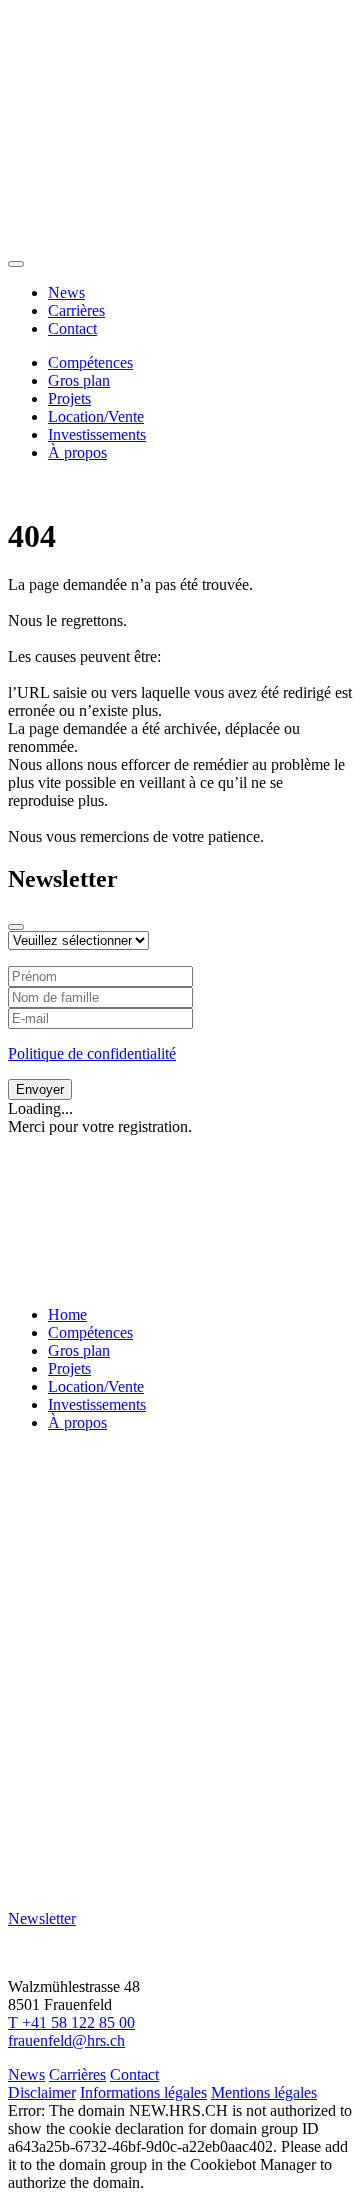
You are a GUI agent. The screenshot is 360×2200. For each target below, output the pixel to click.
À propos (77, 452)
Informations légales (143, 2092)
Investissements (97, 434)
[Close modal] (16, 927)
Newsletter (42, 1918)
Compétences (90, 362)
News (66, 292)
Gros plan (79, 380)
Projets (69, 398)
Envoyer (40, 1089)
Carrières (76, 310)
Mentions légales (264, 2092)
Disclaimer (42, 2092)
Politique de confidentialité (92, 1053)
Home (67, 1314)
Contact (72, 328)
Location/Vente (96, 416)
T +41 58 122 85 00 (71, 2022)
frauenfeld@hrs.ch (66, 2040)
